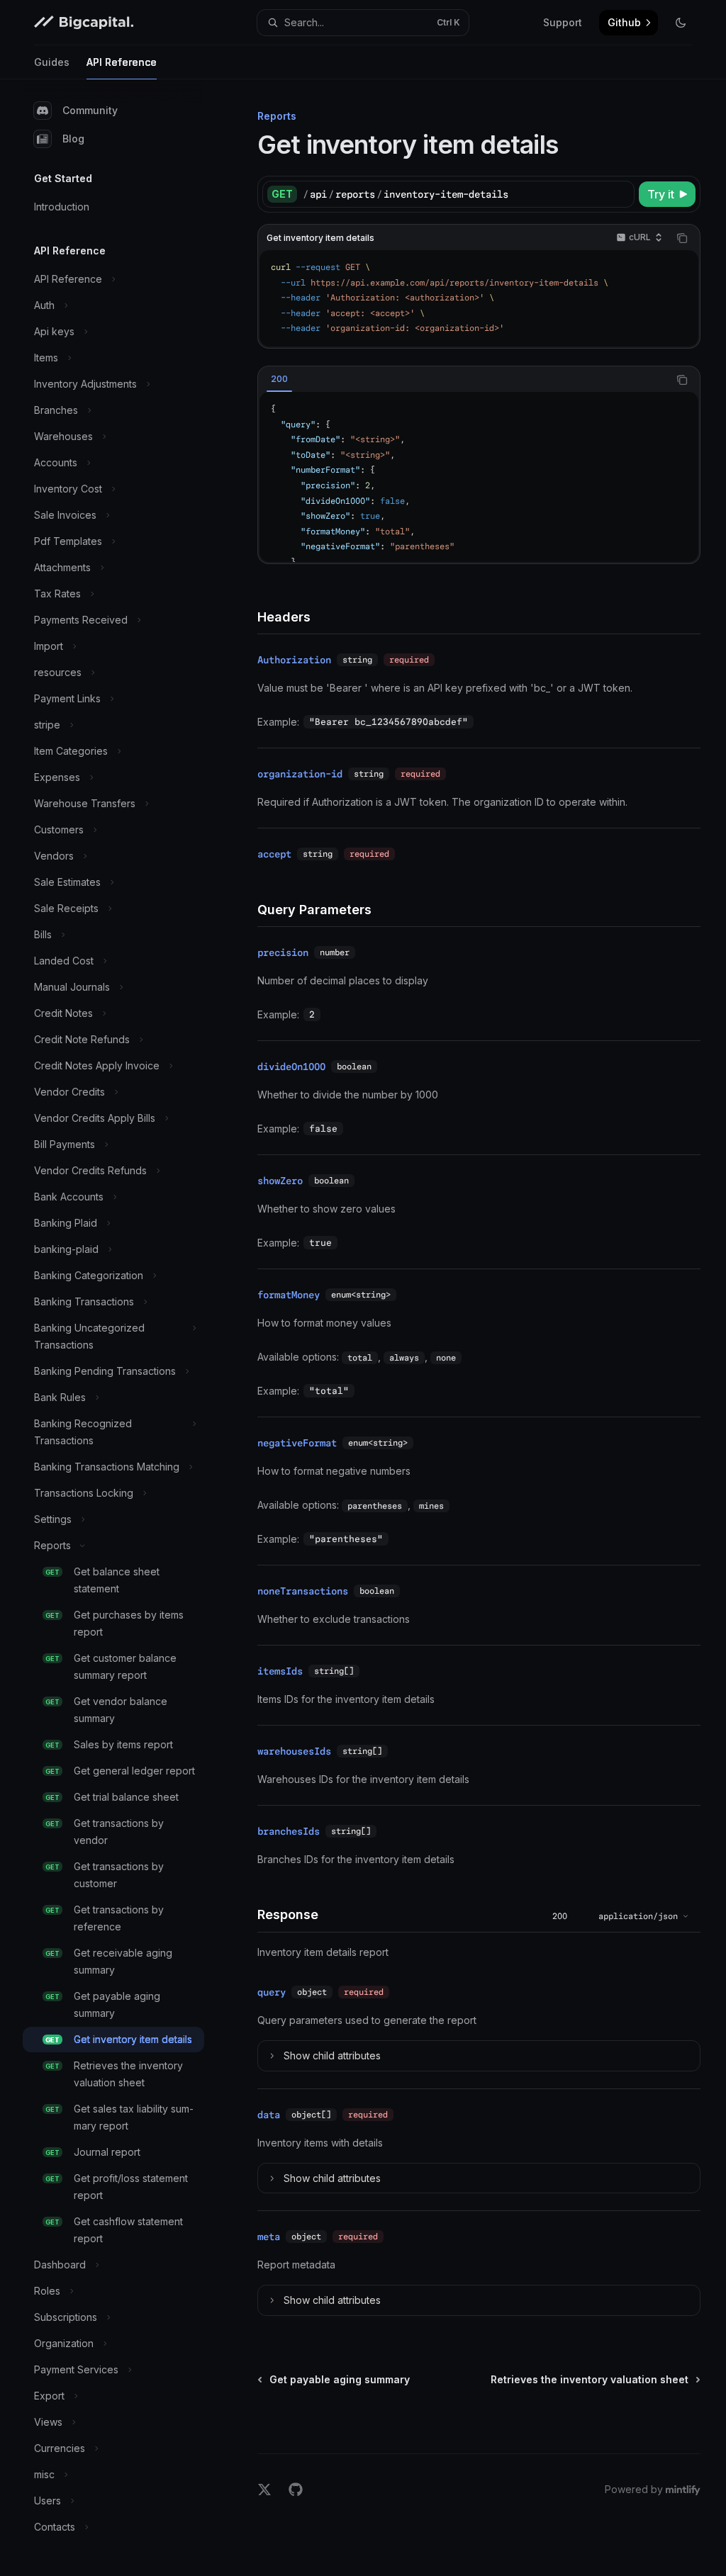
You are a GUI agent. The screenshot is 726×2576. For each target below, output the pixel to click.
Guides (52, 62)
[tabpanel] (479, 477)
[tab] (279, 379)
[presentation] (479, 477)
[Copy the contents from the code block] (682, 238)
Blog (73, 139)
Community (90, 110)
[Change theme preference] (681, 23)
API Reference (122, 62)
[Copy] (621, 194)
